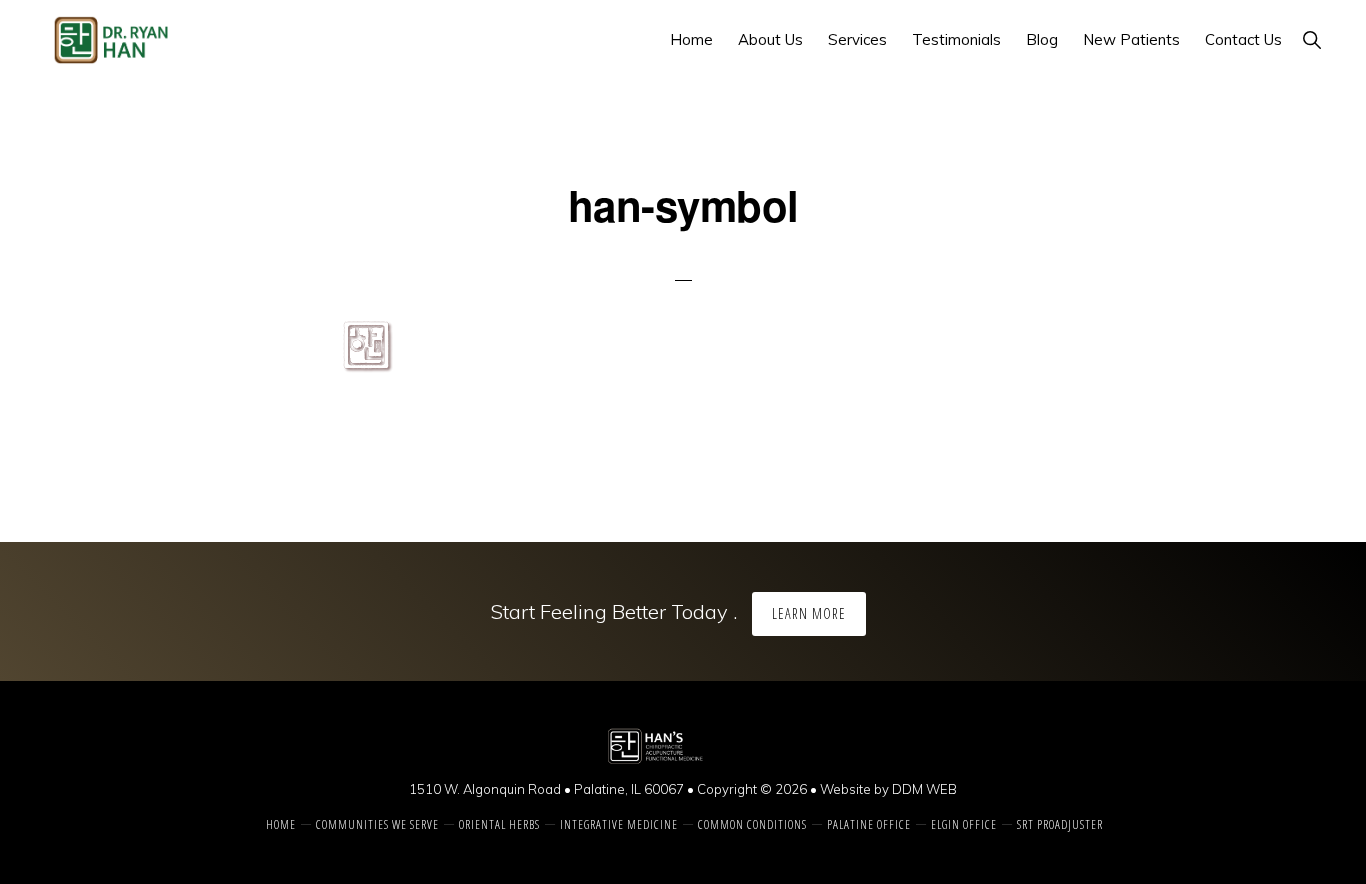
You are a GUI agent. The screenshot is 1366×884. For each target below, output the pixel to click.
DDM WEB (924, 789)
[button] (1311, 39)
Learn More (809, 613)
